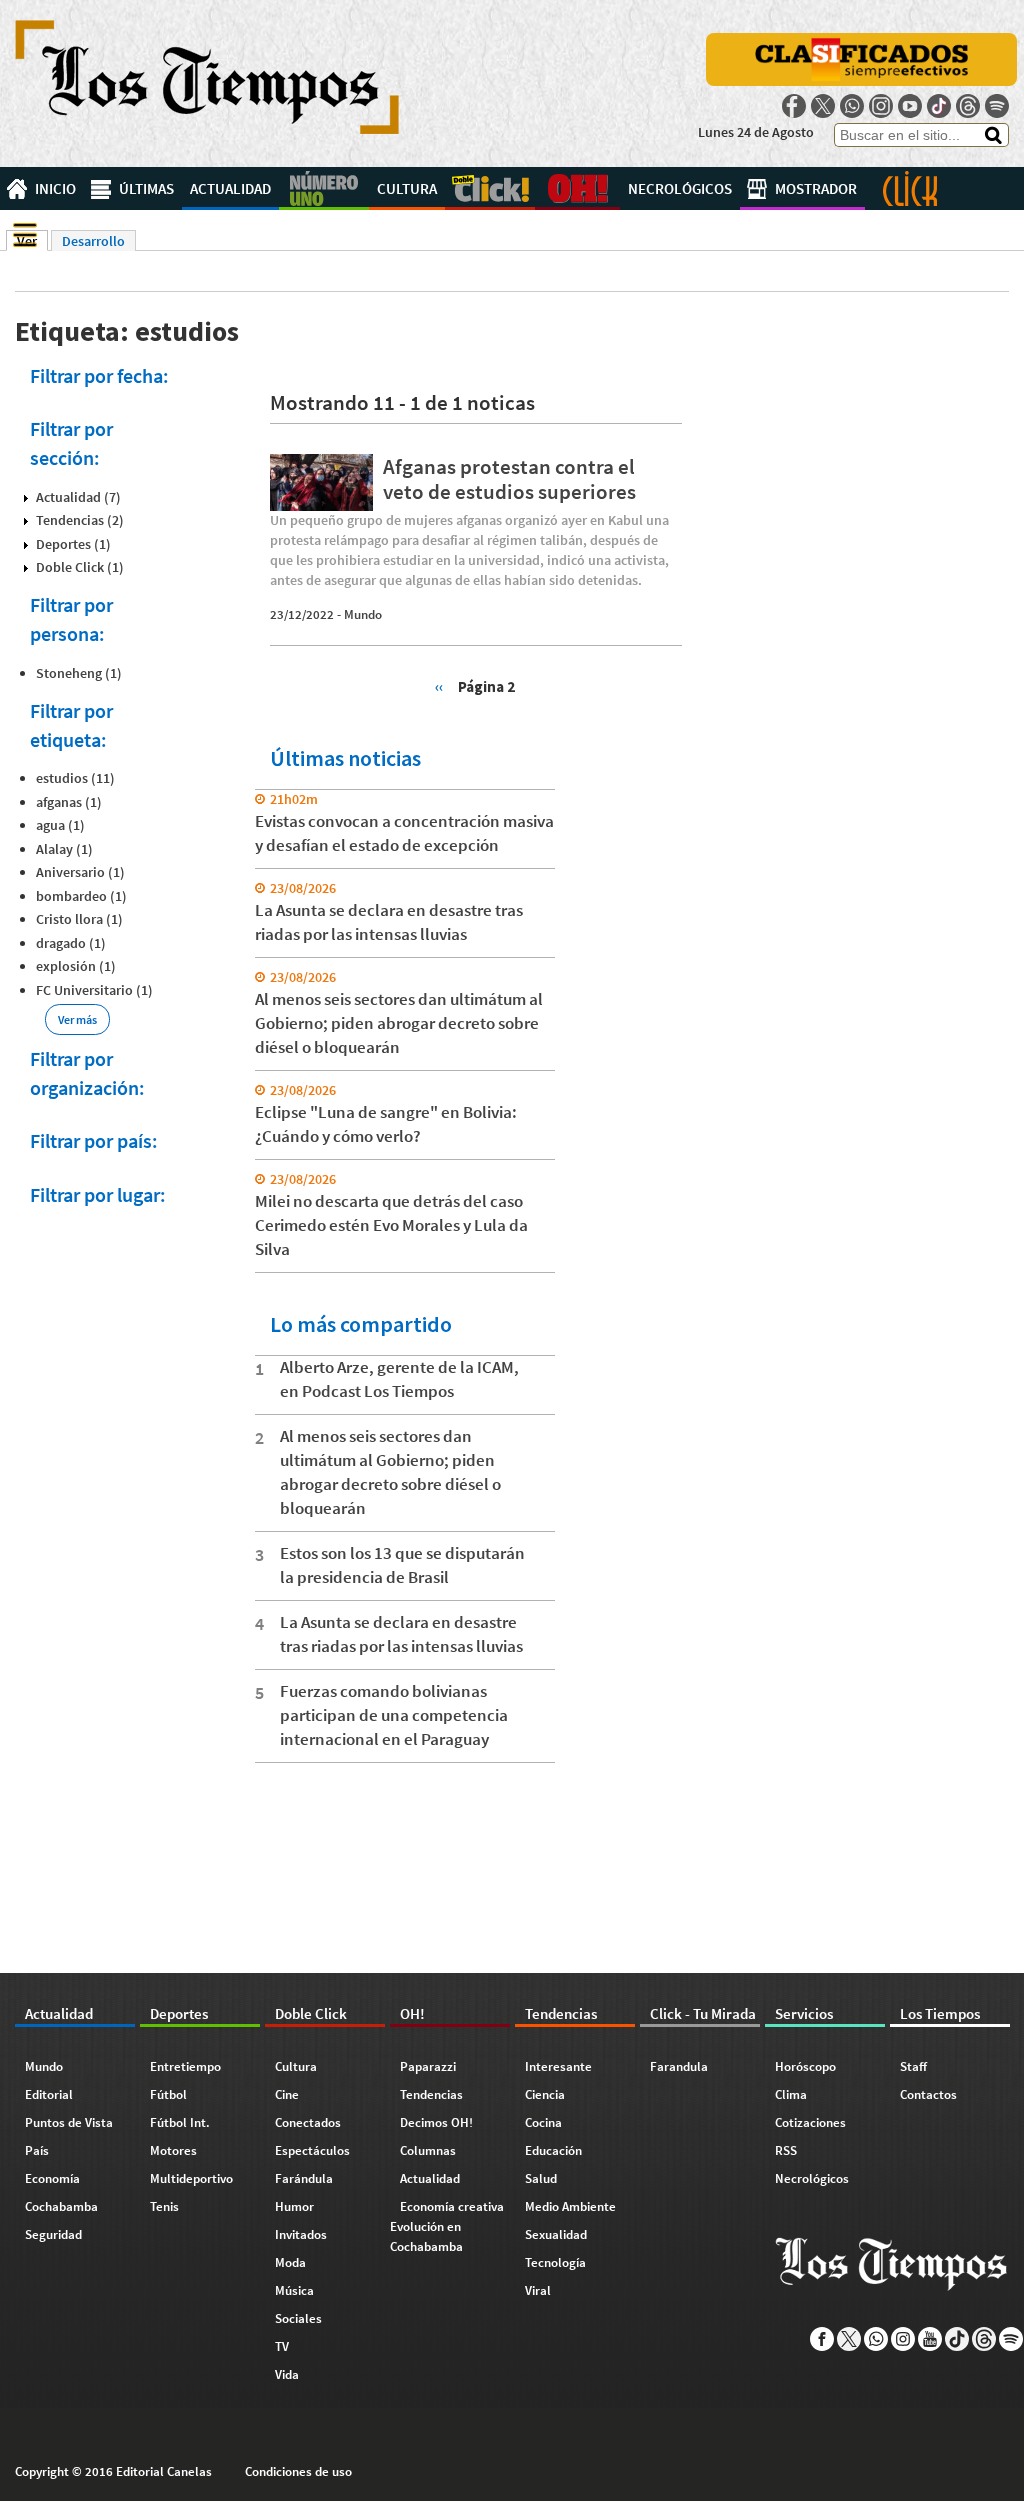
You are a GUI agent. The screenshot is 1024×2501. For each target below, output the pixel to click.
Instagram (881, 106)
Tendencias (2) (80, 520)
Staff (913, 2066)
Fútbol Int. (180, 2122)
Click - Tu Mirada (910, 188)
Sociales (298, 2318)
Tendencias (431, 2094)
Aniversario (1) (80, 872)
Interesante (558, 2066)
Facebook (794, 106)
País (37, 2150)
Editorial (49, 2094)
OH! (577, 188)
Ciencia (545, 2094)
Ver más (77, 1019)
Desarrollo (93, 241)
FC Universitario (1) (94, 990)
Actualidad (230, 188)
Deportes (324, 188)
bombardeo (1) (81, 896)
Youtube (910, 106)
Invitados (301, 2234)
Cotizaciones (810, 2122)
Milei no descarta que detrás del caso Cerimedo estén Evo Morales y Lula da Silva (391, 1225)
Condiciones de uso (298, 2471)
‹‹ (439, 686)
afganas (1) (69, 802)
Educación (553, 2150)
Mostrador (816, 188)
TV (282, 2346)
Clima (791, 2094)
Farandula (679, 2066)
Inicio (55, 188)
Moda (290, 2262)
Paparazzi (428, 2066)
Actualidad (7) (78, 497)
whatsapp (852, 106)
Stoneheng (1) (79, 673)
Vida (287, 2374)
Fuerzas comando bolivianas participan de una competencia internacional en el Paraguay (394, 1715)
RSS (786, 2150)
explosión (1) (76, 966)
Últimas (146, 188)
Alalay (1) (64, 849)
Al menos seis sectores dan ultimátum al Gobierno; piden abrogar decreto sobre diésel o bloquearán (399, 1023)
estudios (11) (75, 778)
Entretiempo (185, 2066)
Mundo (363, 614)
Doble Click (490, 188)
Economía (52, 2178)
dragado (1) (71, 943)
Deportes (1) (73, 544)
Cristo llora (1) (79, 919)
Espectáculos (312, 2150)
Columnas (428, 2150)
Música (294, 2290)
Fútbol (168, 2094)
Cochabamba (61, 2206)
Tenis (164, 2206)
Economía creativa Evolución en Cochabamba (447, 2226)
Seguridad (53, 2234)
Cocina (543, 2122)
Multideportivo (191, 2178)
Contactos (928, 2094)
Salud (541, 2178)
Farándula (304, 2178)
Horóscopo (805, 2066)
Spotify (997, 106)
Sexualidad (556, 2234)
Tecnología (555, 2262)
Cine (287, 2094)
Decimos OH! (436, 2122)
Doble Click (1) (80, 567)
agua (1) (60, 825)
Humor (294, 2206)
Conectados (308, 2122)
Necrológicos (680, 188)
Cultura (407, 188)
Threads (968, 106)
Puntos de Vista (69, 2122)
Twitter (823, 106)
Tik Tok (939, 106)
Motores (173, 2150)
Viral (538, 2290)
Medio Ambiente (570, 2206)
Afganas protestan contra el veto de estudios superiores (509, 479)
